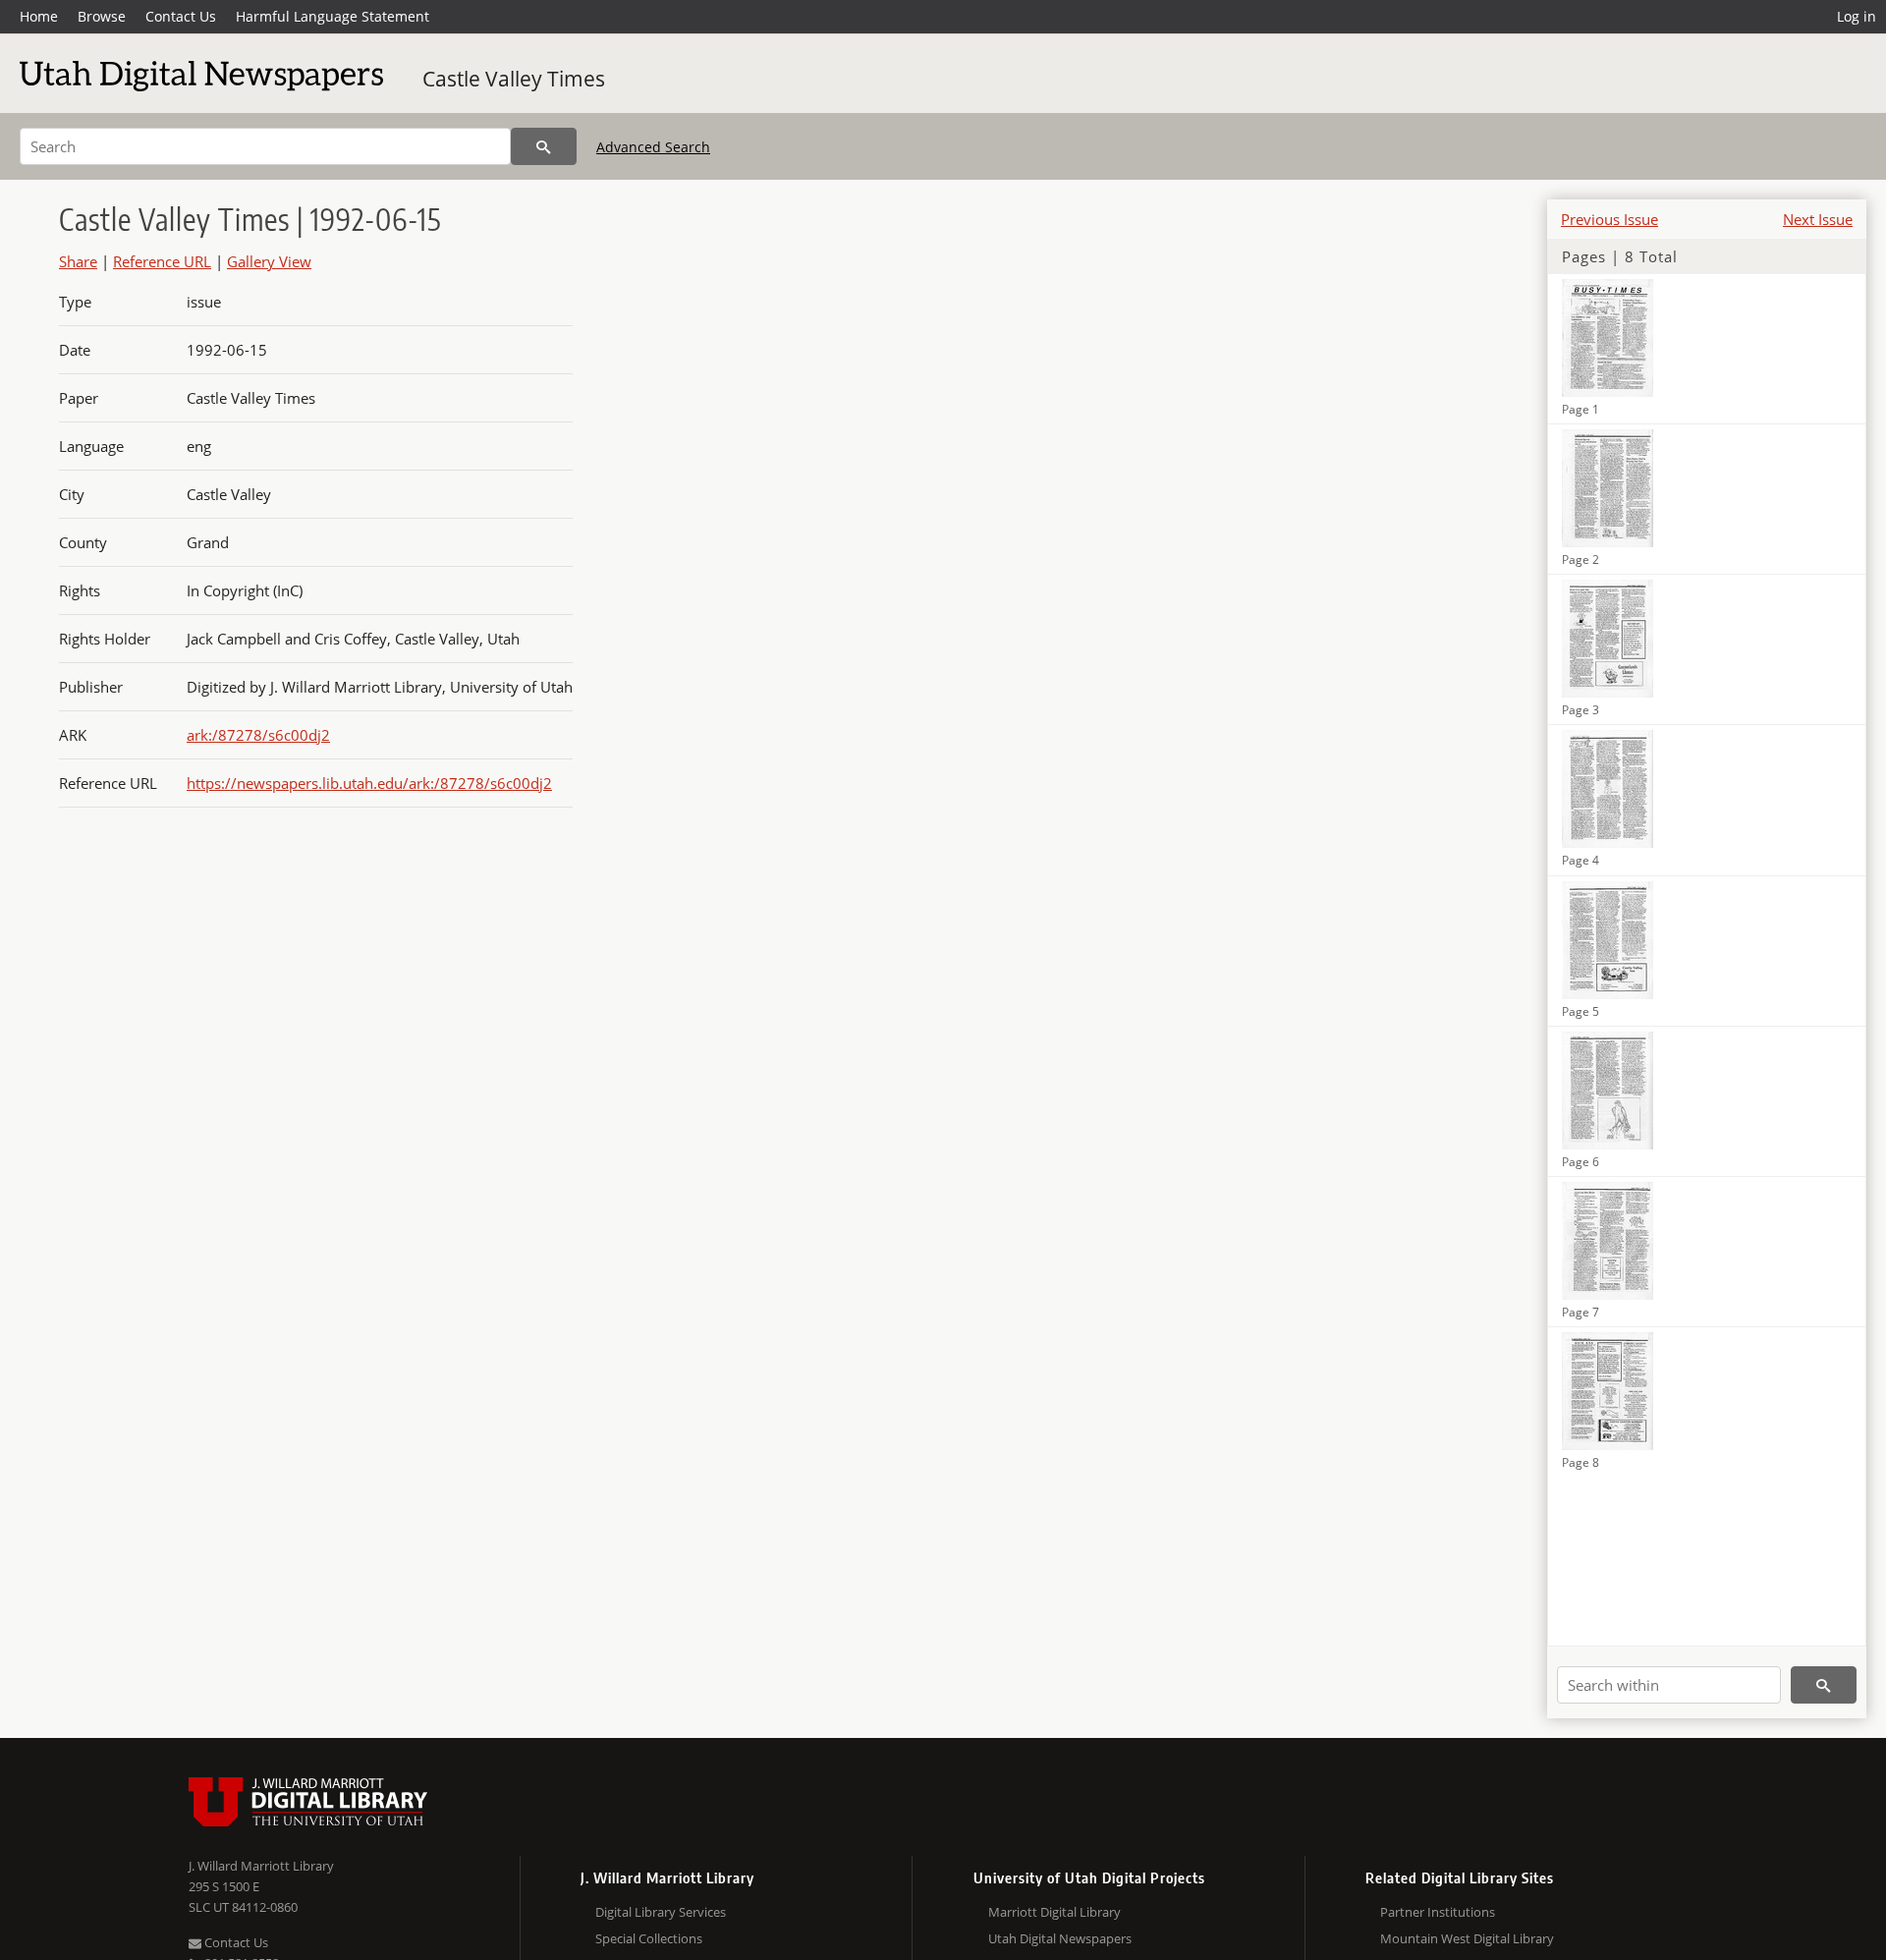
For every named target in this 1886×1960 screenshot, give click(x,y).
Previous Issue (1609, 219)
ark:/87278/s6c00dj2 (258, 735)
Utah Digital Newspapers (1060, 1938)
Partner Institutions (1438, 1912)
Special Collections (649, 1938)
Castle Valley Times (514, 79)
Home (39, 16)
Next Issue (1818, 219)
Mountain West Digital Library (1467, 1938)
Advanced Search (653, 147)
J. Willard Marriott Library (261, 1866)
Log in (1857, 16)
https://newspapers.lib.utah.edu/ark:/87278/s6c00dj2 (369, 783)
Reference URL (162, 261)
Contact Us (181, 16)
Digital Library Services (661, 1912)
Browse (102, 16)
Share (78, 261)
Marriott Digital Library (1054, 1912)
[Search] (544, 146)
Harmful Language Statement (333, 16)
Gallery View (269, 261)
